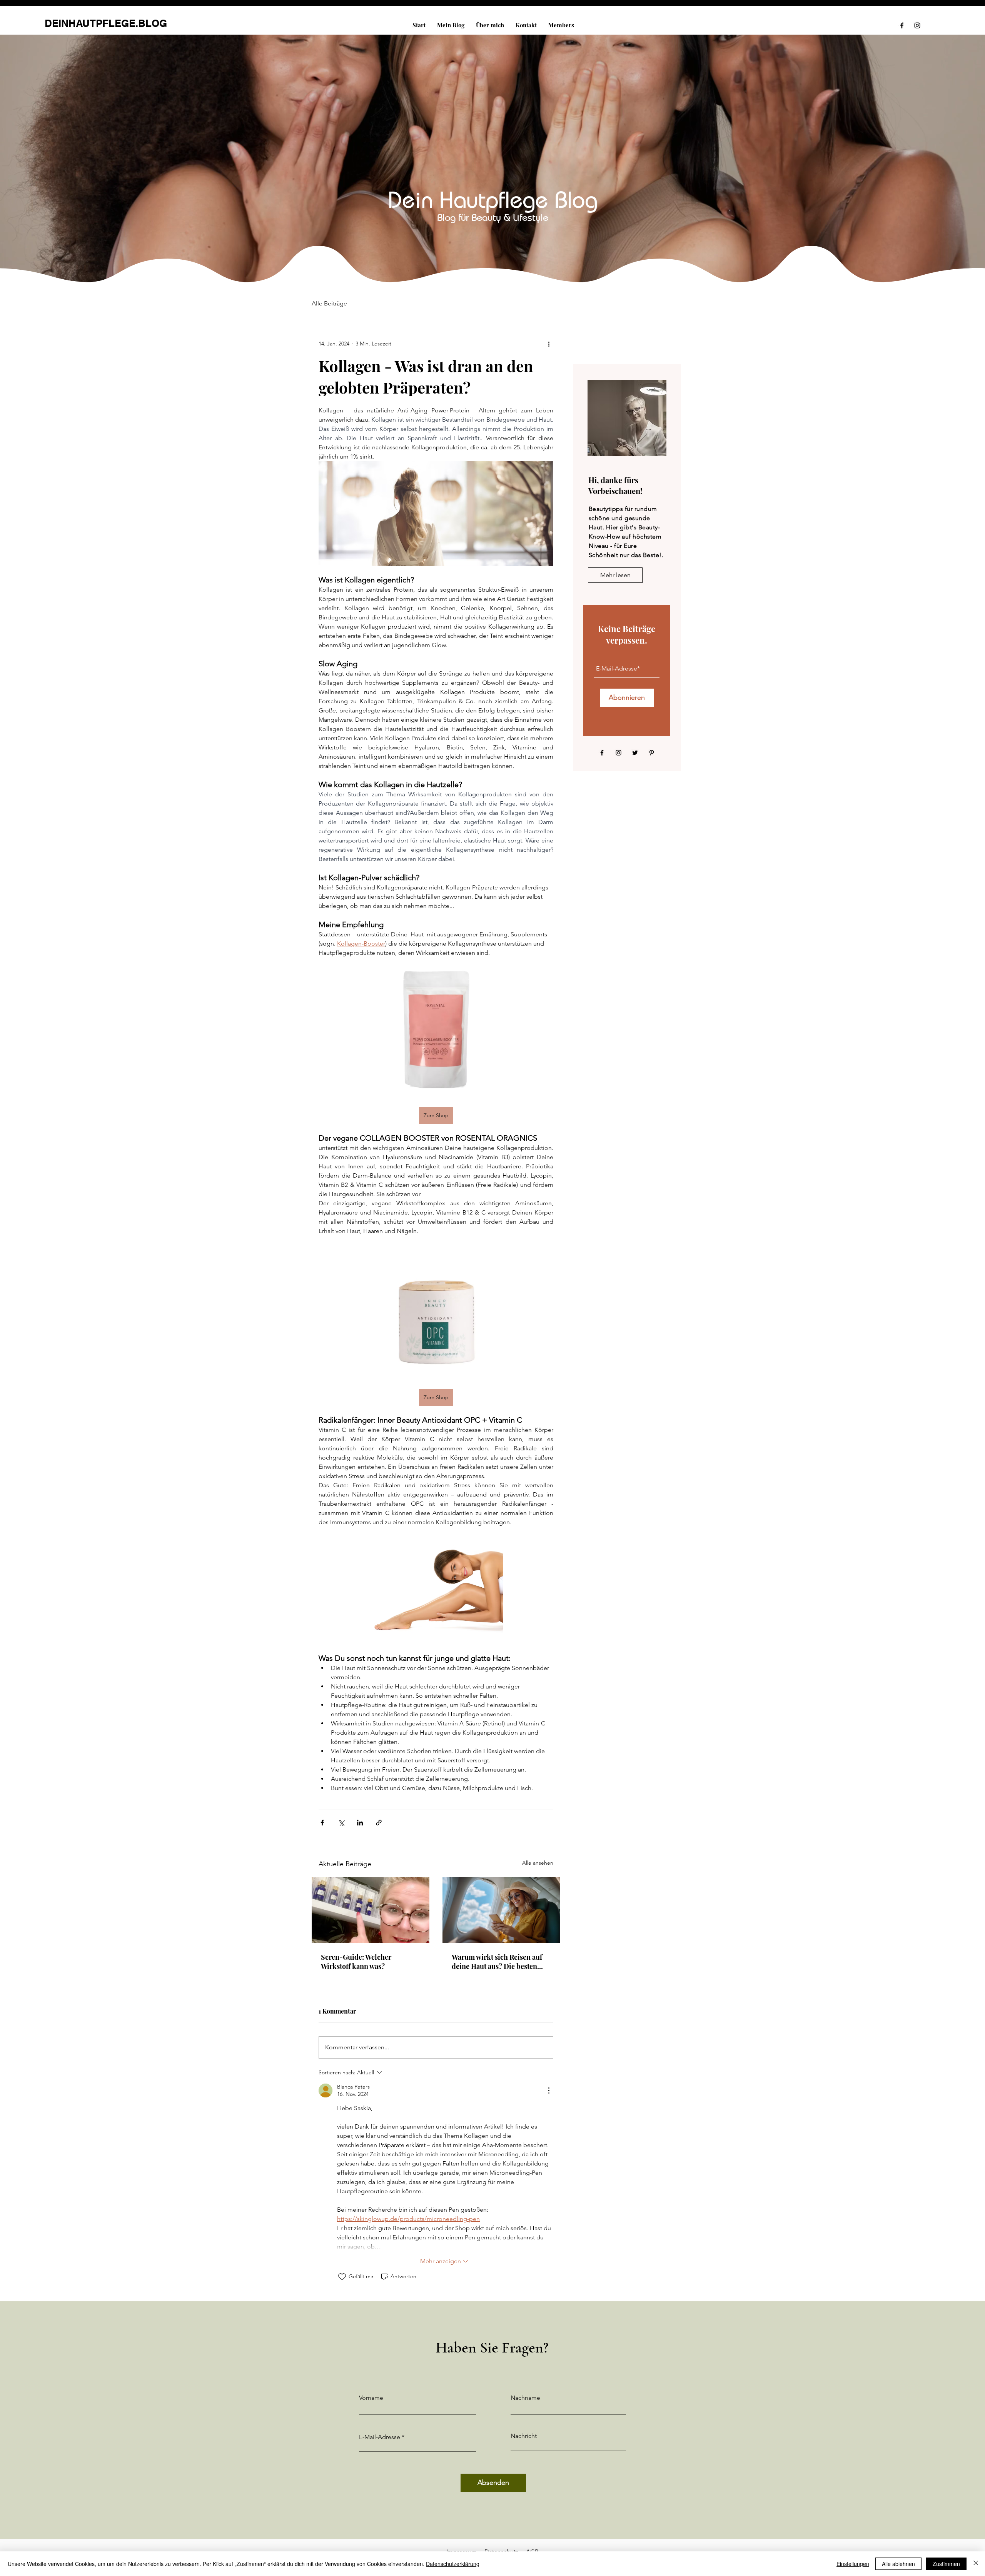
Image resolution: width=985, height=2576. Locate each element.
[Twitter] (635, 753)
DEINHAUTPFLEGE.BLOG (106, 23)
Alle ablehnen (898, 2564)
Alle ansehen (538, 1863)
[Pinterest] (652, 753)
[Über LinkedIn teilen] (360, 1823)
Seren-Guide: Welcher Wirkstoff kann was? (356, 1962)
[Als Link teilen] (379, 1823)
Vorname (371, 2398)
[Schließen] (976, 2564)
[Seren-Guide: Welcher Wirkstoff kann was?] (371, 1910)
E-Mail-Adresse (380, 2437)
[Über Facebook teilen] (322, 1823)
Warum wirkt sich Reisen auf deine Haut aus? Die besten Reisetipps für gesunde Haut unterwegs (497, 1962)
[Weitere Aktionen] (549, 344)
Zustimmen (946, 2564)
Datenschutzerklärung (453, 2564)
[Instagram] (917, 25)
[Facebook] (902, 25)
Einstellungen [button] (853, 2564)
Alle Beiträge (329, 303)
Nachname (525, 2398)
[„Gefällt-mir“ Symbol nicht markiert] (342, 2277)
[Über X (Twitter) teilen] (341, 1823)
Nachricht (524, 2436)
